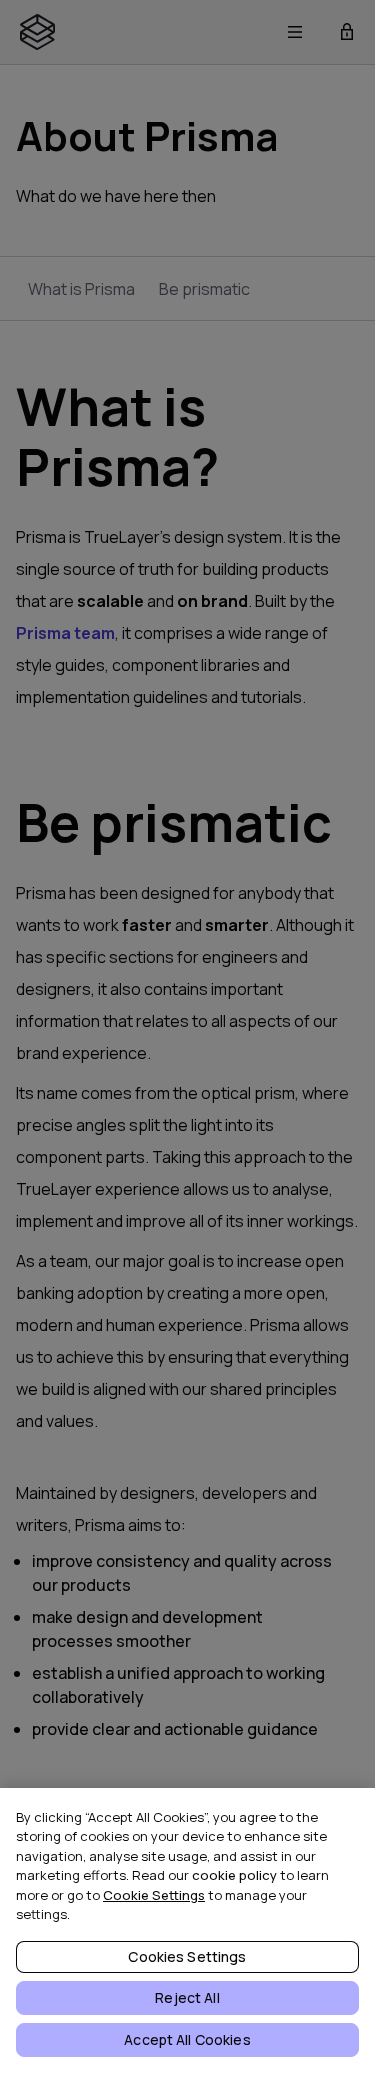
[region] (187, 1932)
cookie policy (234, 1875)
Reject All (187, 1997)
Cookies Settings (187, 1956)
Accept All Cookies (187, 2039)
